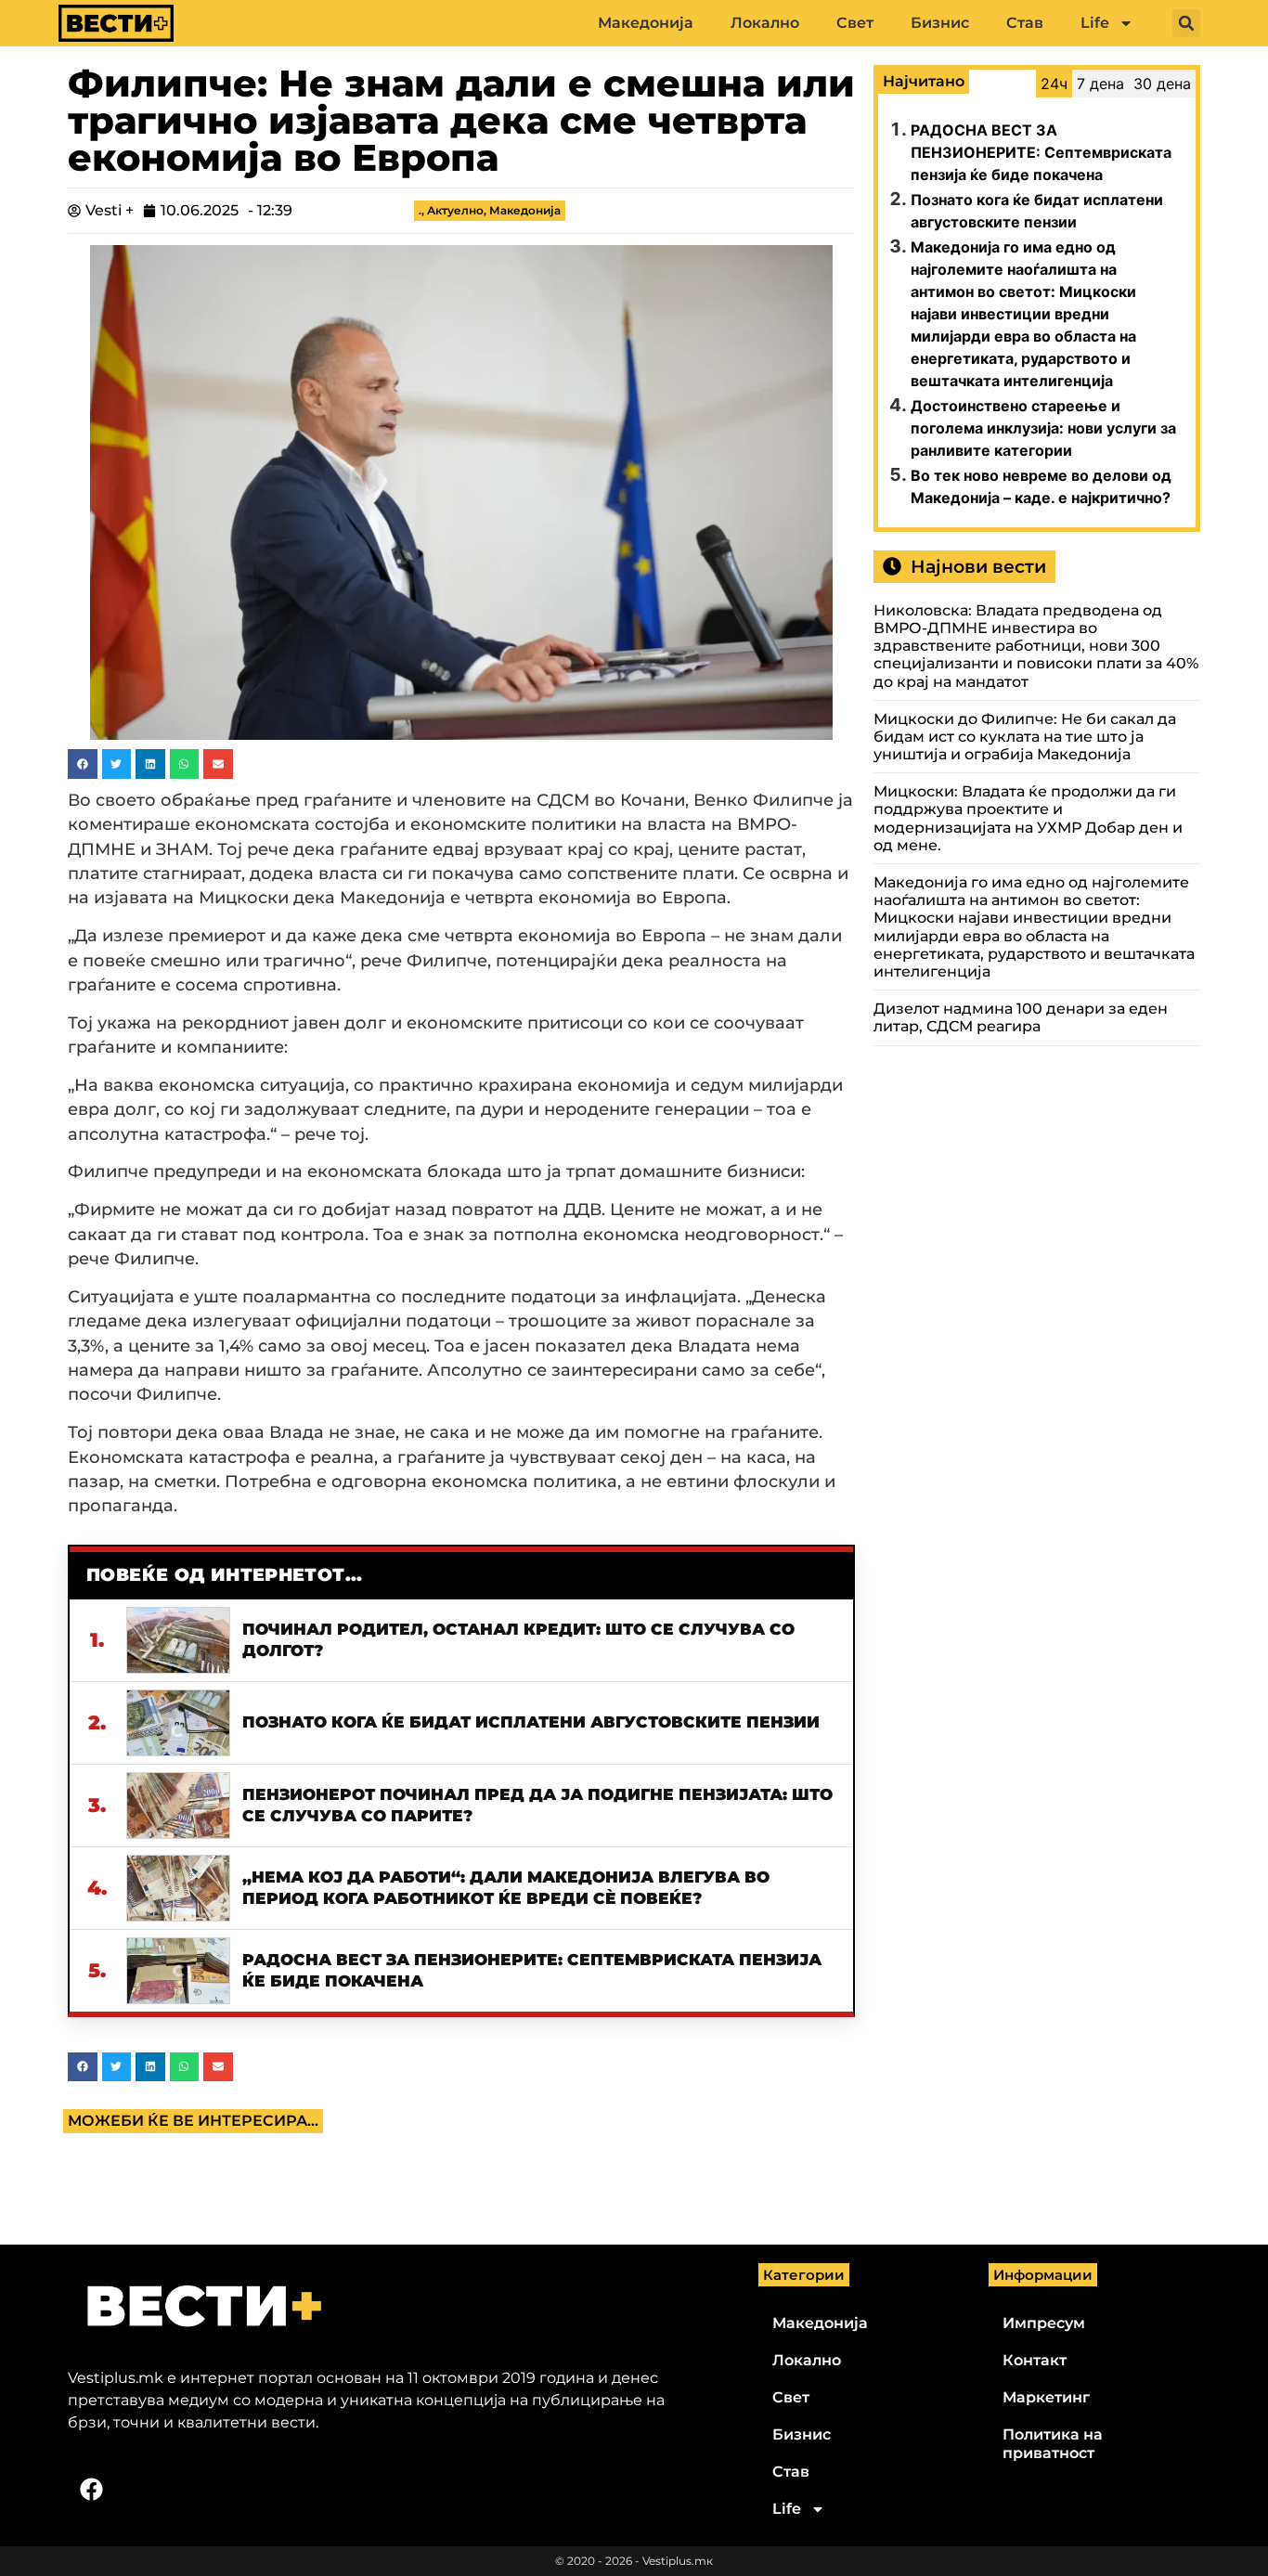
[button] (1186, 23)
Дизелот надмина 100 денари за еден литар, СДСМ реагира (1021, 1017)
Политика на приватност (1053, 2444)
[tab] (1054, 84)
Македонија (646, 23)
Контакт (1035, 2360)
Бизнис (940, 23)
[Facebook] (91, 2489)
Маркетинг (1046, 2397)
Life (1095, 23)
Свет (855, 23)
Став (1025, 23)
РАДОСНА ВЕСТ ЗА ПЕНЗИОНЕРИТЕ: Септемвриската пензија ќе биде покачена (1041, 152)
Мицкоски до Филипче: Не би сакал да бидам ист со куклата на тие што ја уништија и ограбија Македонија (1025, 737)
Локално (765, 23)
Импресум (1044, 2323)
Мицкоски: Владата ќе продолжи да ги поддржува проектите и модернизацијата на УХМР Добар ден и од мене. (1028, 818)
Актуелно (455, 210)
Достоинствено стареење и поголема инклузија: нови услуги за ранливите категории (1043, 428)
